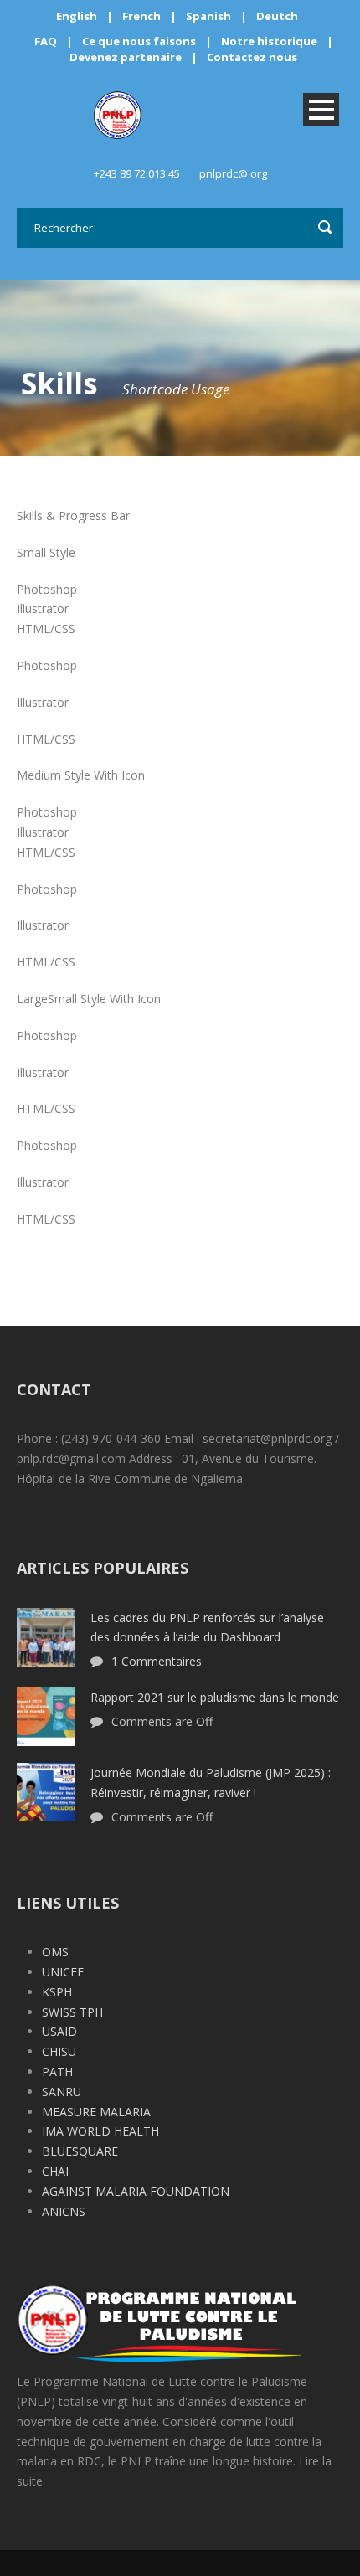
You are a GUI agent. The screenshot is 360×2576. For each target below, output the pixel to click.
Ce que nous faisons (139, 41)
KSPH (57, 1992)
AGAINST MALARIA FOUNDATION (136, 2191)
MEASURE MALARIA (96, 2112)
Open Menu (321, 109)
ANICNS (64, 2211)
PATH (57, 2071)
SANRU (62, 2092)
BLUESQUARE (80, 2151)
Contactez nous (252, 57)
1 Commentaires (157, 1661)
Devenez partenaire (127, 57)
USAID (59, 2031)
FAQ (46, 41)
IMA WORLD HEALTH (100, 2131)
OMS (55, 1952)
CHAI (55, 2171)
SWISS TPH (72, 2012)
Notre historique (269, 41)
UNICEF (63, 1972)
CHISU (59, 2051)
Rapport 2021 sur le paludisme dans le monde (215, 1697)
